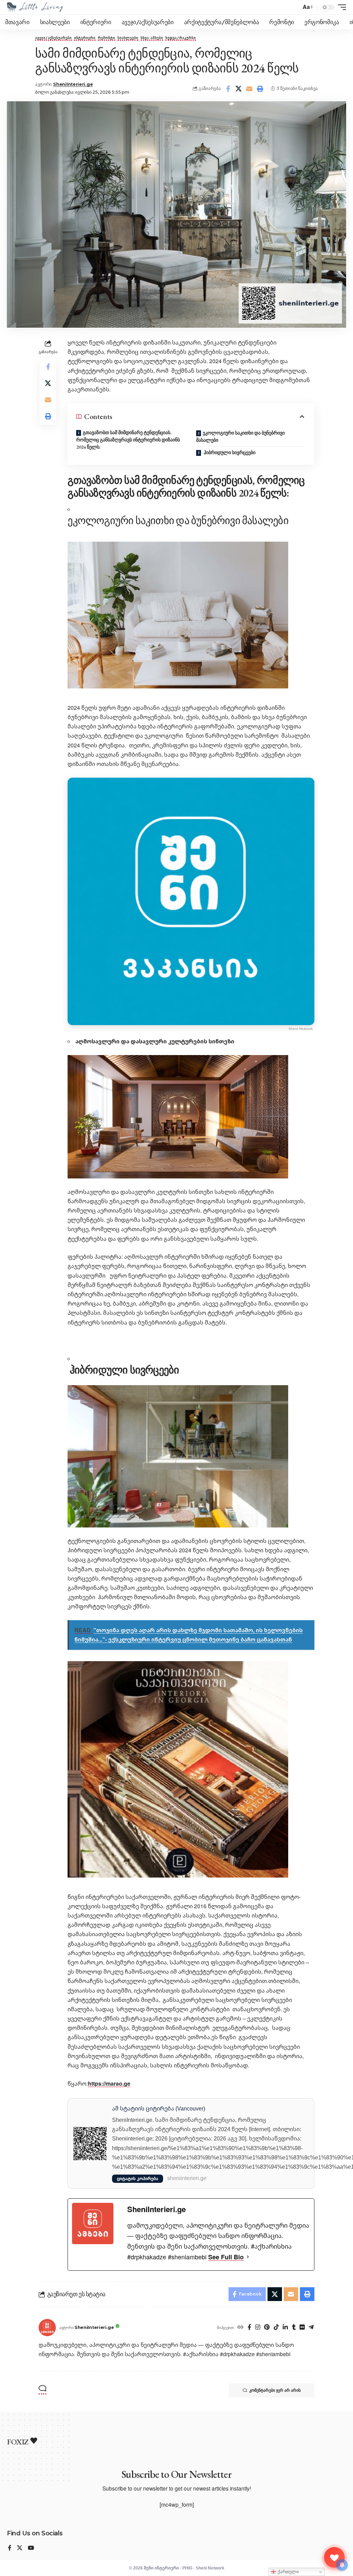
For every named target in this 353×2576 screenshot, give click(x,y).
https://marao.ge (109, 2084)
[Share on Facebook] (228, 89)
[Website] (240, 2328)
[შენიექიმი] (334, 2557)
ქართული (288, 2572)
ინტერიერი (85, 38)
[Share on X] (239, 89)
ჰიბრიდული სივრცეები (229, 452)
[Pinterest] (267, 2328)
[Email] (249, 89)
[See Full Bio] (248, 2257)
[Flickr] (302, 2328)
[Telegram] (311, 2328)
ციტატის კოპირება (138, 2179)
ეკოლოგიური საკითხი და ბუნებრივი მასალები (240, 436)
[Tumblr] (294, 2328)
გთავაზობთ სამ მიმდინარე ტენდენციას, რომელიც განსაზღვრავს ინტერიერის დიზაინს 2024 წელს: (128, 440)
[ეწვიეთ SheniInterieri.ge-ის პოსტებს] (47, 2328)
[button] (307, 7)
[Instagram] (258, 2328)
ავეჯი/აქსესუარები (53, 38)
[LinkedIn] (285, 2328)
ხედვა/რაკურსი (181, 38)
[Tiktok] (276, 2328)
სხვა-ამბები (152, 38)
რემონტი (107, 38)
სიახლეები (128, 38)
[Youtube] (31, 2548)
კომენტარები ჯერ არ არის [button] (275, 2390)
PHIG (187, 2568)
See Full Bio (226, 2257)
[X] (20, 2548)
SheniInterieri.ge (73, 84)
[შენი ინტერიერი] (35, 7)
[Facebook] (249, 2328)
